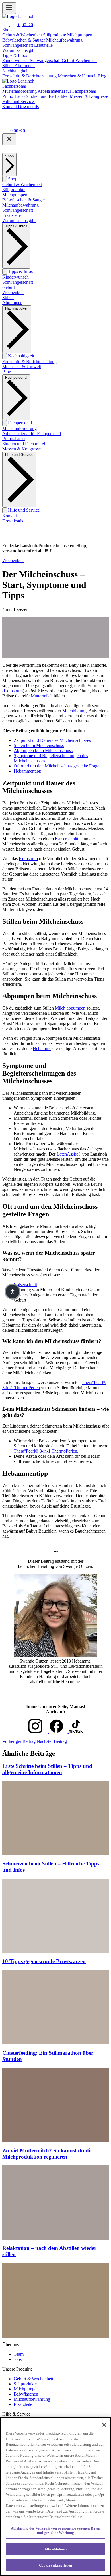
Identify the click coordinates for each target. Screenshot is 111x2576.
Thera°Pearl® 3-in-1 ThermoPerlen (45, 1451)
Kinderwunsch (16, 277)
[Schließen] (9, 139)
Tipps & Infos (20, 271)
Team (19, 2354)
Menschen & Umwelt (22, 367)
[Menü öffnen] (9, 8)
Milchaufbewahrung (20, 205)
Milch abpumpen (70, 1008)
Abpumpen (12, 303)
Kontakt (10, 516)
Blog (7, 372)
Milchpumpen (15, 195)
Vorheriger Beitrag (19, 1741)
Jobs (18, 2359)
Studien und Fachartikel (24, 444)
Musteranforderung (19, 428)
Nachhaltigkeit (21, 356)
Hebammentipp (27, 771)
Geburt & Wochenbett (22, 185)
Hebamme (42, 1048)
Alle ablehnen (56, 2549)
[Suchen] (6, 25)
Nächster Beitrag (52, 1741)
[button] (13, 1292)
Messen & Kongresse (21, 449)
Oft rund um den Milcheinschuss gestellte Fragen (58, 766)
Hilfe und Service (24, 510)
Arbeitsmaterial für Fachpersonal (32, 434)
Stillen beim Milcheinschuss (39, 745)
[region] (55, 2496)
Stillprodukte (14, 190)
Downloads (13, 521)
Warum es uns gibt (19, 220)
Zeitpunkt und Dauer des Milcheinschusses (52, 740)
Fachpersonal (20, 423)
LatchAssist (69, 1154)
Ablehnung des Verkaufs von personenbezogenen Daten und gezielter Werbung (56, 2531)
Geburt (9, 287)
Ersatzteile (12, 215)
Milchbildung (74, 711)
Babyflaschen (26, 2394)
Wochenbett (13, 292)
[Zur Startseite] (18, 16)
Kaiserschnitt (67, 839)
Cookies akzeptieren (55, 2565)
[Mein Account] (6, 123)
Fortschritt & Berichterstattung (29, 362)
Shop (13, 179)
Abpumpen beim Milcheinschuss (43, 750)
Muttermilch (42, 696)
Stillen (8, 297)
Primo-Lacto (14, 439)
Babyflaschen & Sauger (24, 200)
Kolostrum (13, 691)
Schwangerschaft (18, 210)
